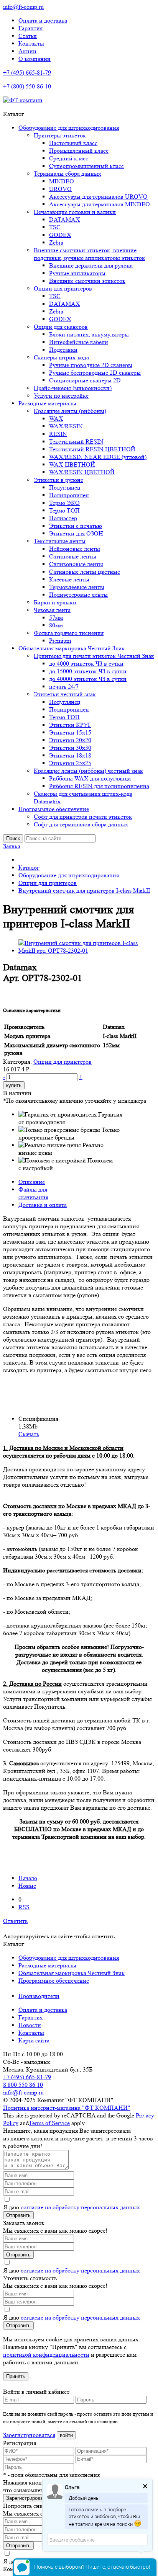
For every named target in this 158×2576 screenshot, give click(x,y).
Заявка (12, 846)
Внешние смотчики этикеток (87, 281)
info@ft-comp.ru (23, 7)
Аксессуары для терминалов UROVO (98, 197)
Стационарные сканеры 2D (85, 380)
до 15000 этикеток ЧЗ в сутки (88, 671)
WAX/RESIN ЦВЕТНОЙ (82, 472)
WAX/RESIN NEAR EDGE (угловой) (98, 457)
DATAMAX (65, 220)
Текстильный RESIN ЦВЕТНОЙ (92, 449)
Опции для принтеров (63, 288)
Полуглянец (65, 487)
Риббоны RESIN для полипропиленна (99, 786)
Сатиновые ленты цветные (85, 572)
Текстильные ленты (60, 541)
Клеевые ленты (69, 579)
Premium (60, 641)
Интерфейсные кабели (79, 342)
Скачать (29, 1434)
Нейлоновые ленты (75, 549)
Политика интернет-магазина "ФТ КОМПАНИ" (67, 2108)
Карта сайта (34, 2040)
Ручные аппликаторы (77, 273)
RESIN (58, 434)
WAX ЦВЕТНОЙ (72, 464)
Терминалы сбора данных (67, 174)
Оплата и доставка (43, 20)
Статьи (28, 36)
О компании (35, 59)
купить (14, 1085)
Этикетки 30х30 (70, 748)
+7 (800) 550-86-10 (27, 86)
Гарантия (30, 28)
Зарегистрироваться (29, 2435)
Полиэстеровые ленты (78, 595)
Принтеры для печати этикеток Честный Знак (94, 656)
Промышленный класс (79, 151)
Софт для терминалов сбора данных (81, 824)
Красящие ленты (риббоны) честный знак (88, 771)
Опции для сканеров (61, 327)
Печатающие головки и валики (75, 212)
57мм (56, 618)
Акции (27, 51)
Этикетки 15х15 (70, 732)
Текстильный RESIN (76, 442)
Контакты (31, 43)
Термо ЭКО (64, 503)
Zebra (56, 242)
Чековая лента (52, 610)
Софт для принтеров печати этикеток (83, 817)
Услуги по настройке (61, 396)
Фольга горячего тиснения (69, 633)
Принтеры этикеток (60, 135)
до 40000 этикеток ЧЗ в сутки (88, 679)
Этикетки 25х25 (70, 763)
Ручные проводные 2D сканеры (91, 365)
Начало (28, 1878)
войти (66, 2435)
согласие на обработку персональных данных (80, 2207)
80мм (56, 625)
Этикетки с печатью (76, 526)
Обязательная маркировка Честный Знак (72, 648)
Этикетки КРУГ (70, 725)
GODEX (60, 235)
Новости (30, 2025)
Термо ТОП (64, 510)
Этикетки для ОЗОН (76, 533)
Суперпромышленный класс (86, 166)
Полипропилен (69, 495)
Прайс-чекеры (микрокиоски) (73, 388)
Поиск (13, 838)
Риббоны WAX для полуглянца (90, 778)
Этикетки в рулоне (58, 480)
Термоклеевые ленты (77, 587)
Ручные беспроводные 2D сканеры (95, 373)
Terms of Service (49, 2123)
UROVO (60, 189)
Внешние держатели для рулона (91, 265)
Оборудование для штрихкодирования (69, 128)
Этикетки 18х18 (70, 755)
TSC (55, 227)
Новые (27, 1886)
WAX (56, 419)
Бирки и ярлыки (55, 602)
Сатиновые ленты (73, 556)
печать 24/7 (64, 686)
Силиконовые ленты (76, 564)
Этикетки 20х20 (70, 740)
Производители (39, 1996)
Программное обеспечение (54, 809)
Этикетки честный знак (65, 694)
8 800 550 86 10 (23, 2085)
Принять (16, 2376)
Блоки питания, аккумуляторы (89, 334)
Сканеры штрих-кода (61, 357)
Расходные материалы (47, 403)
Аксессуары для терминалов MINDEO (100, 204)
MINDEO (62, 181)
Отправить (18, 2215)
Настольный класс (73, 143)
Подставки (63, 350)
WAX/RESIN (66, 426)
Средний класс (69, 158)
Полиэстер (63, 518)
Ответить (15, 1921)
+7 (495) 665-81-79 (27, 73)
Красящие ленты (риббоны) (70, 411)
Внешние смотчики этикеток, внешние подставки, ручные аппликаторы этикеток (89, 254)
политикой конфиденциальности (46, 2355)
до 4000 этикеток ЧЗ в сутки (86, 664)
